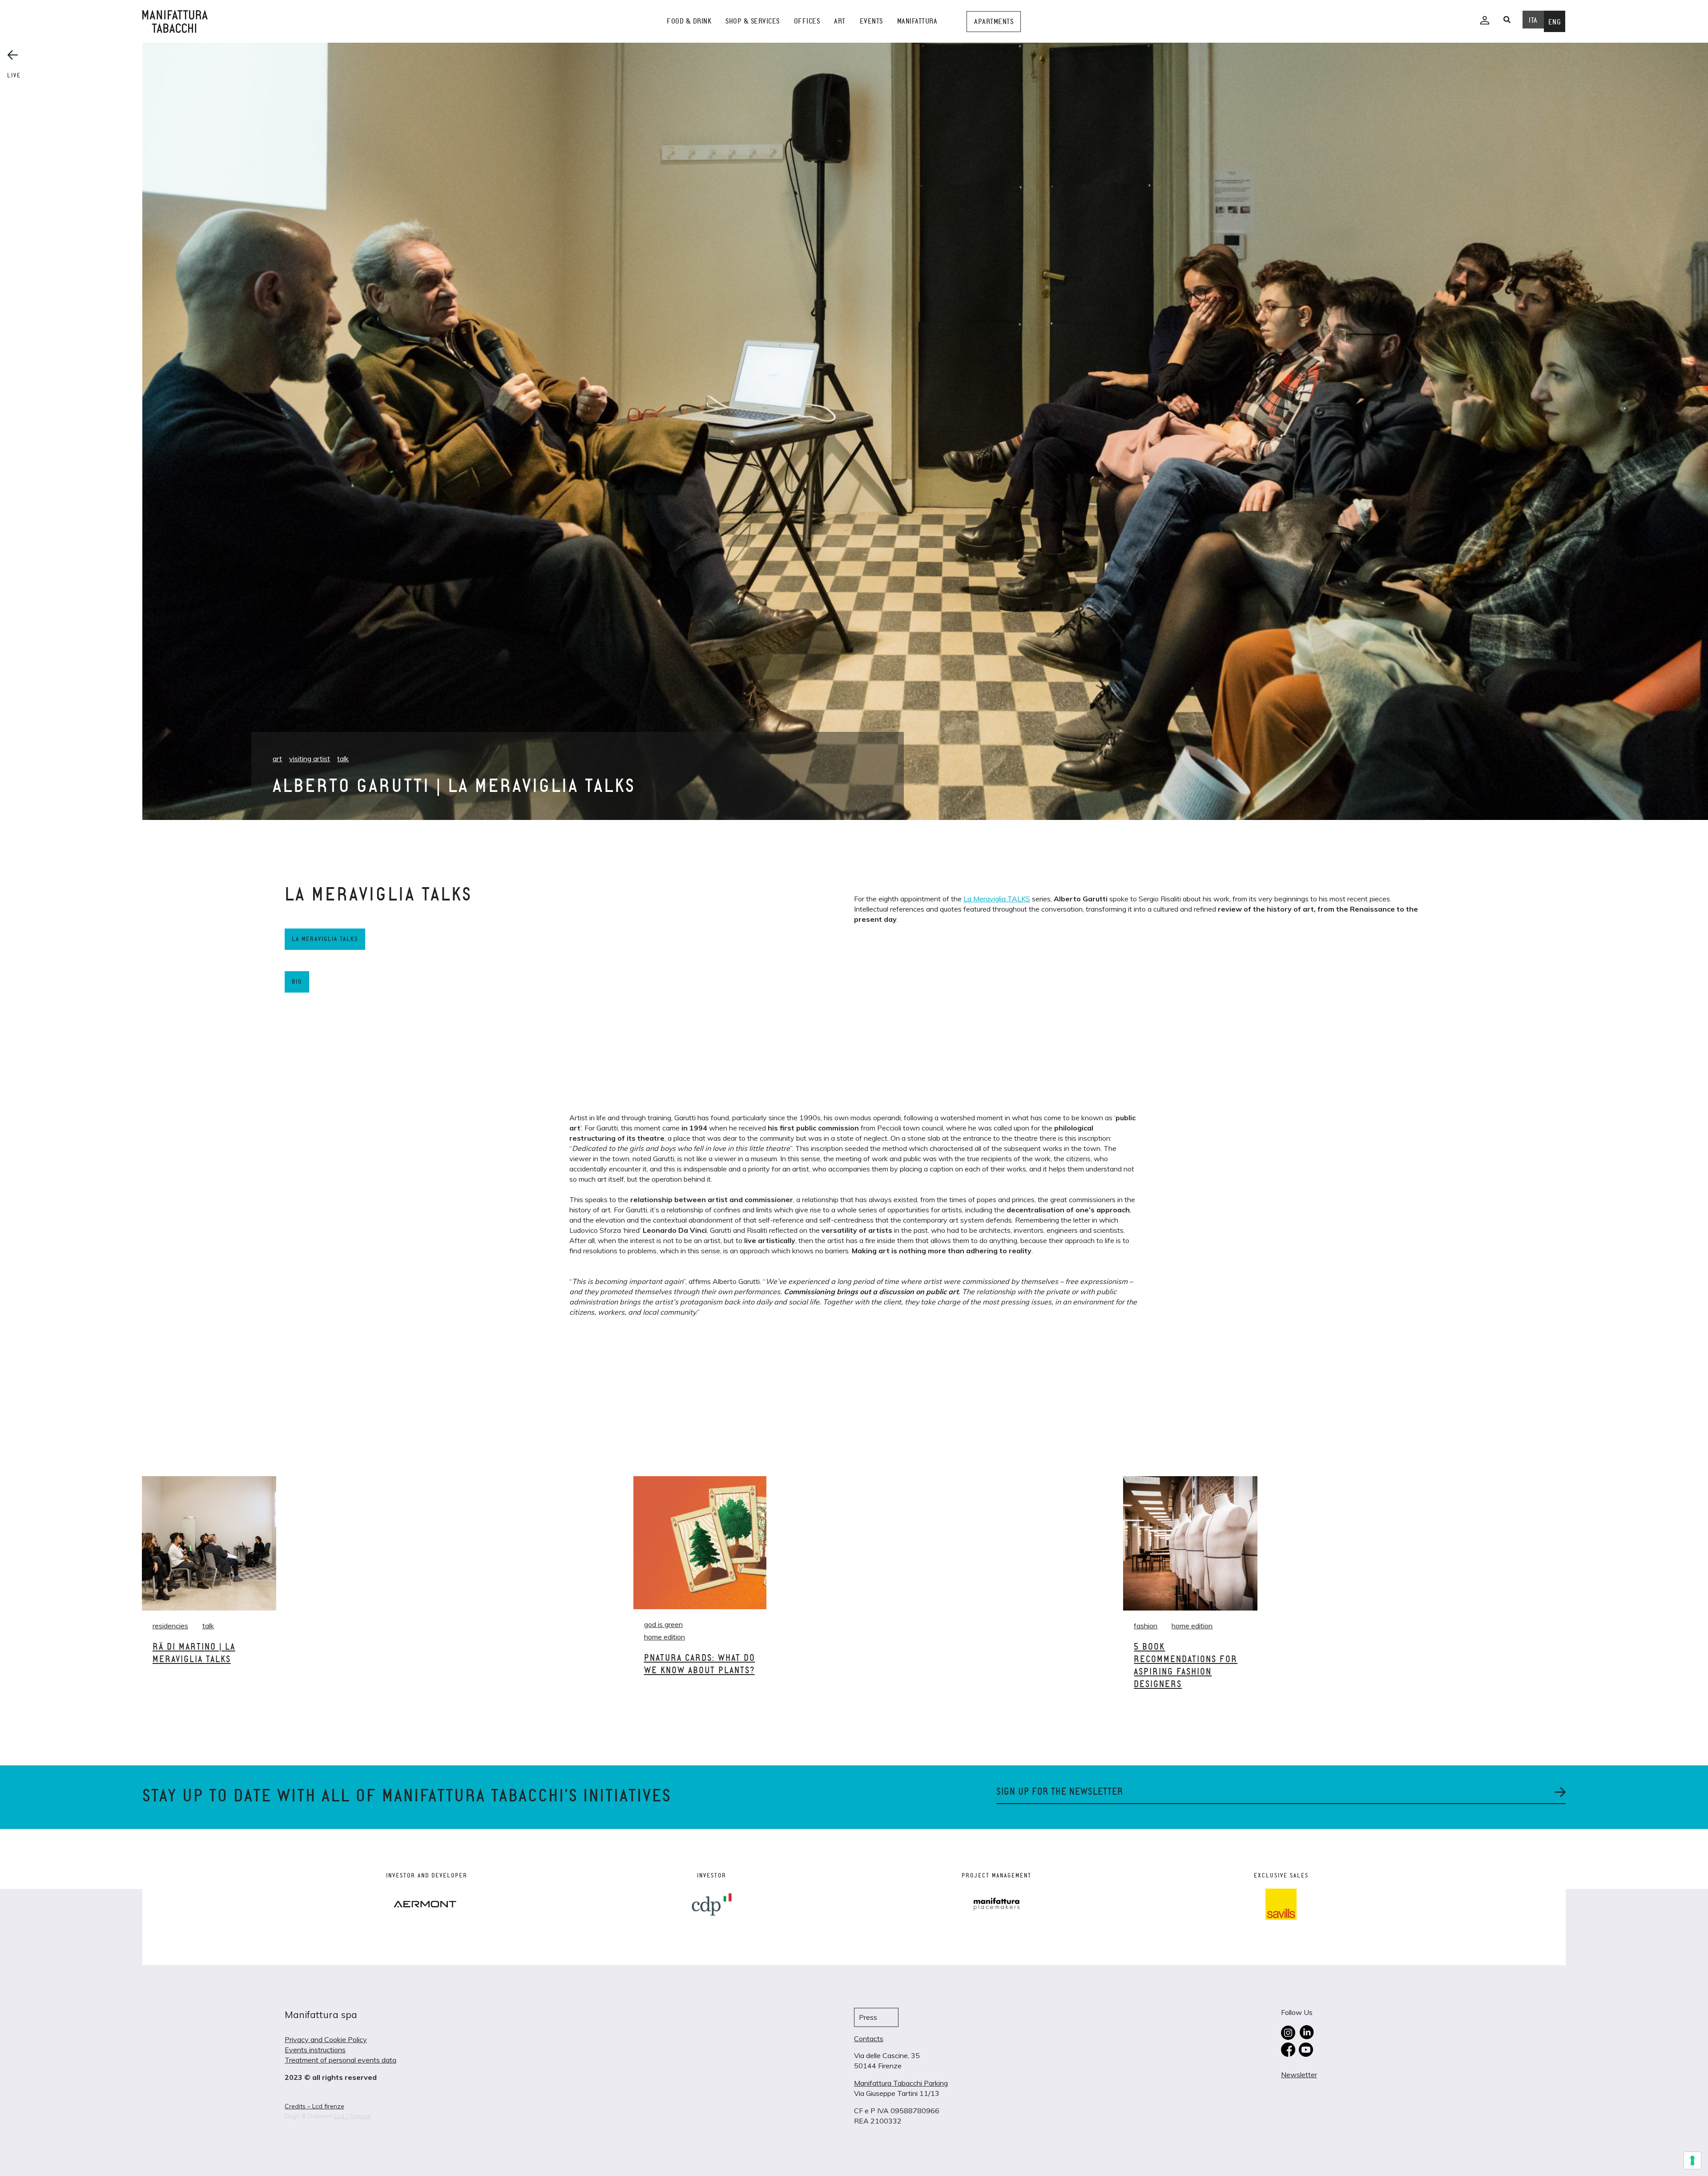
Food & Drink (689, 21)
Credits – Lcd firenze (314, 2106)
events (871, 21)
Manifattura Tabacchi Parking (901, 2083)
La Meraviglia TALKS (997, 899)
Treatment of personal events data (340, 2060)
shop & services (753, 21)
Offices (807, 21)
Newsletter (1299, 2075)
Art (840, 21)
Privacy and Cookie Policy (326, 2039)
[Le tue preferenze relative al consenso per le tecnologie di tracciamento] (1692, 2160)
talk (343, 759)
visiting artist (310, 759)
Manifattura (917, 21)
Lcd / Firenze (352, 2116)
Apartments (994, 22)
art (277, 759)
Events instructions (315, 2050)
